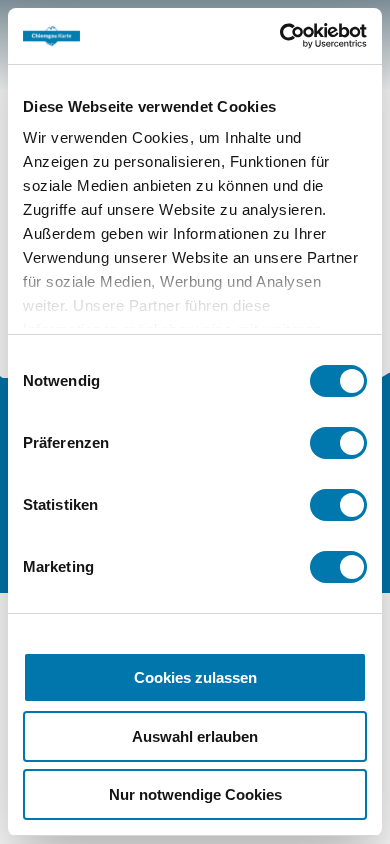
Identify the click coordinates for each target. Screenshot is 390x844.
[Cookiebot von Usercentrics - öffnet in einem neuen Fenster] (280, 36)
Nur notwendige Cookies (195, 794)
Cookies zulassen (195, 677)
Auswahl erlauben (195, 736)
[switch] (338, 443)
